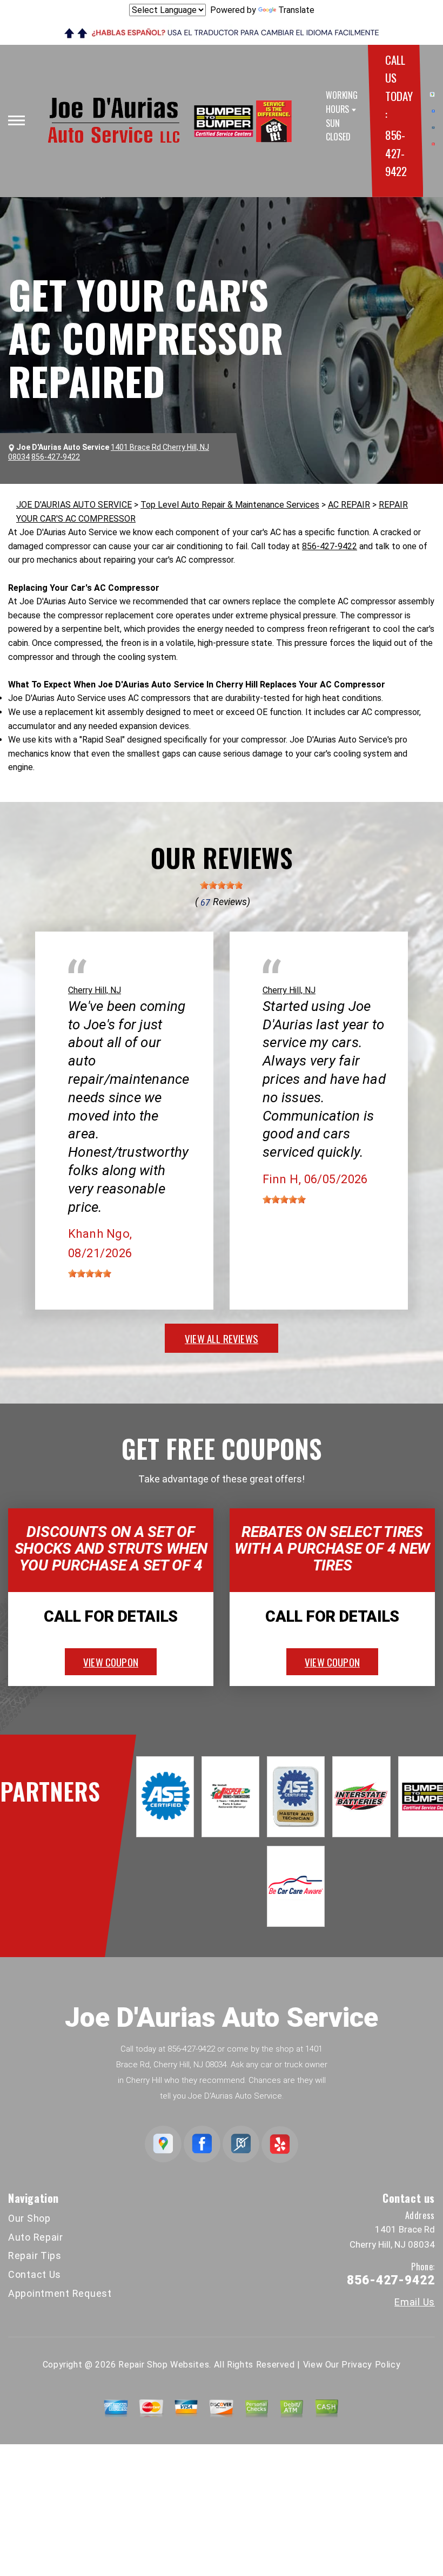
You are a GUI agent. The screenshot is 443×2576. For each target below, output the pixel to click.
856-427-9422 (396, 153)
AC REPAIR (349, 505)
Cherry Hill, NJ (95, 990)
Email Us (415, 2302)
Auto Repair (36, 2237)
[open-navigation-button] (16, 120)
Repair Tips (35, 2255)
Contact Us (35, 2274)
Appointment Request (60, 2293)
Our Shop (29, 2218)
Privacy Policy (371, 2365)
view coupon (111, 1662)
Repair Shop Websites (164, 2365)
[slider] (222, 885)
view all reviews (222, 1338)
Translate (296, 10)
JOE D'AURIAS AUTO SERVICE (74, 505)
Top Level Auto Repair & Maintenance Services (230, 505)
